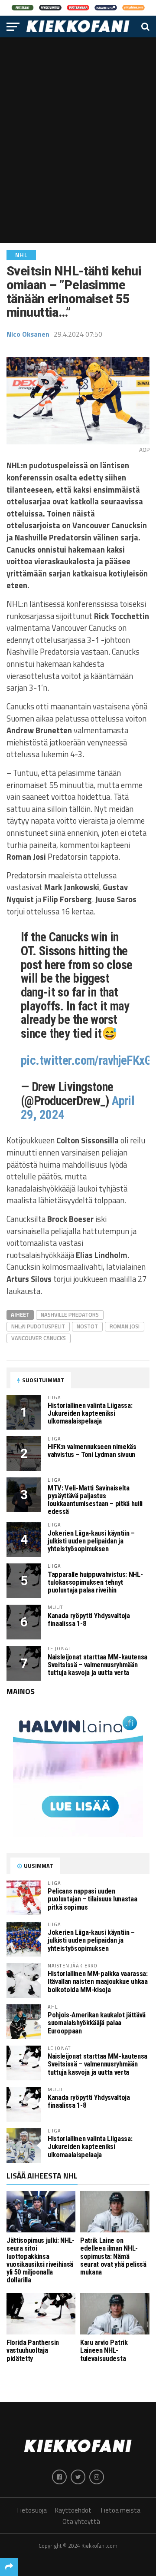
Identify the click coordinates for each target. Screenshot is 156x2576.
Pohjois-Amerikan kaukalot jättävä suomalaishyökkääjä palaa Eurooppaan (97, 2023)
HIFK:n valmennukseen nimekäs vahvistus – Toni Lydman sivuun (92, 1451)
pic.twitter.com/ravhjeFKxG (86, 1060)
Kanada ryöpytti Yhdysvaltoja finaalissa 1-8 (89, 1620)
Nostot (87, 1326)
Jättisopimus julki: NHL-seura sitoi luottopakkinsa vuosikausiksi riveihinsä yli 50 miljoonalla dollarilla (41, 2260)
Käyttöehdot (73, 2510)
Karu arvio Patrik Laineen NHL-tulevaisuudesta (104, 2350)
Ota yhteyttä (81, 2521)
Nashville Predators (70, 1314)
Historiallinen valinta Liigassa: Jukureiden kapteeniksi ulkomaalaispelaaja (90, 1413)
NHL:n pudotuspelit (38, 1326)
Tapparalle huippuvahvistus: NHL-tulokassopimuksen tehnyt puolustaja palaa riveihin (95, 1582)
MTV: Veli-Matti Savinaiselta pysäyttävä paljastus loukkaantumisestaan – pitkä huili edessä (95, 1500)
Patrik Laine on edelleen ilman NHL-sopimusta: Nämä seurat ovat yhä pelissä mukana (113, 2256)
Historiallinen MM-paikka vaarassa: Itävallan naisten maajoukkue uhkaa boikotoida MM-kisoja (98, 1982)
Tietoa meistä (120, 2510)
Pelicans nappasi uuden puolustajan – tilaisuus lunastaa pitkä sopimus (92, 1899)
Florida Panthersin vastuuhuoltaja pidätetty (33, 2350)
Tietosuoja (31, 2510)
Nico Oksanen (28, 334)
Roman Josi (125, 1326)
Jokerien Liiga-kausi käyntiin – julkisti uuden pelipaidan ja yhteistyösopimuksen (91, 1541)
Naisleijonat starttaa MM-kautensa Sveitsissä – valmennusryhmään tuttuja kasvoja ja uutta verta (97, 1665)
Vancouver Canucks (39, 1338)
